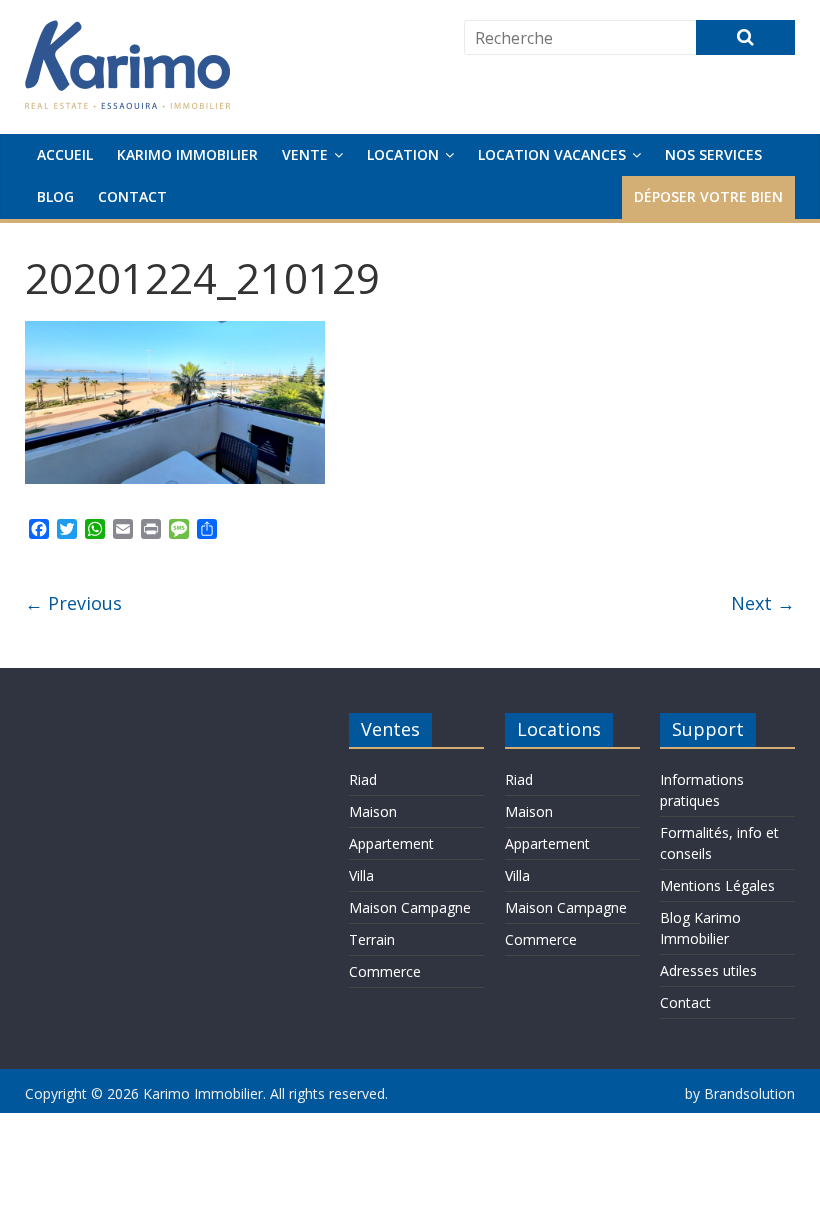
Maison (373, 811)
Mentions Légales (717, 885)
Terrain (372, 939)
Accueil (65, 154)
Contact (132, 196)
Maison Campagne (410, 907)
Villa (361, 875)
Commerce (385, 971)
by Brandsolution (740, 1093)
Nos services (713, 154)
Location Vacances (552, 154)
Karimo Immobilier (187, 154)
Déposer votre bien (708, 196)
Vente (305, 154)
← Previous (73, 603)
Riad (363, 779)
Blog (55, 196)
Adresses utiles (708, 970)
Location (403, 154)
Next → (763, 603)
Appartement (391, 843)
